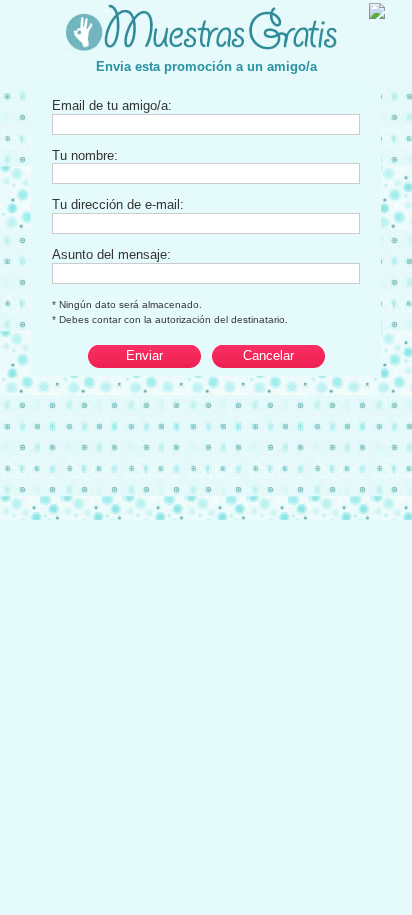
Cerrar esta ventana (326, 10)
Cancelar (268, 355)
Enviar (144, 355)
